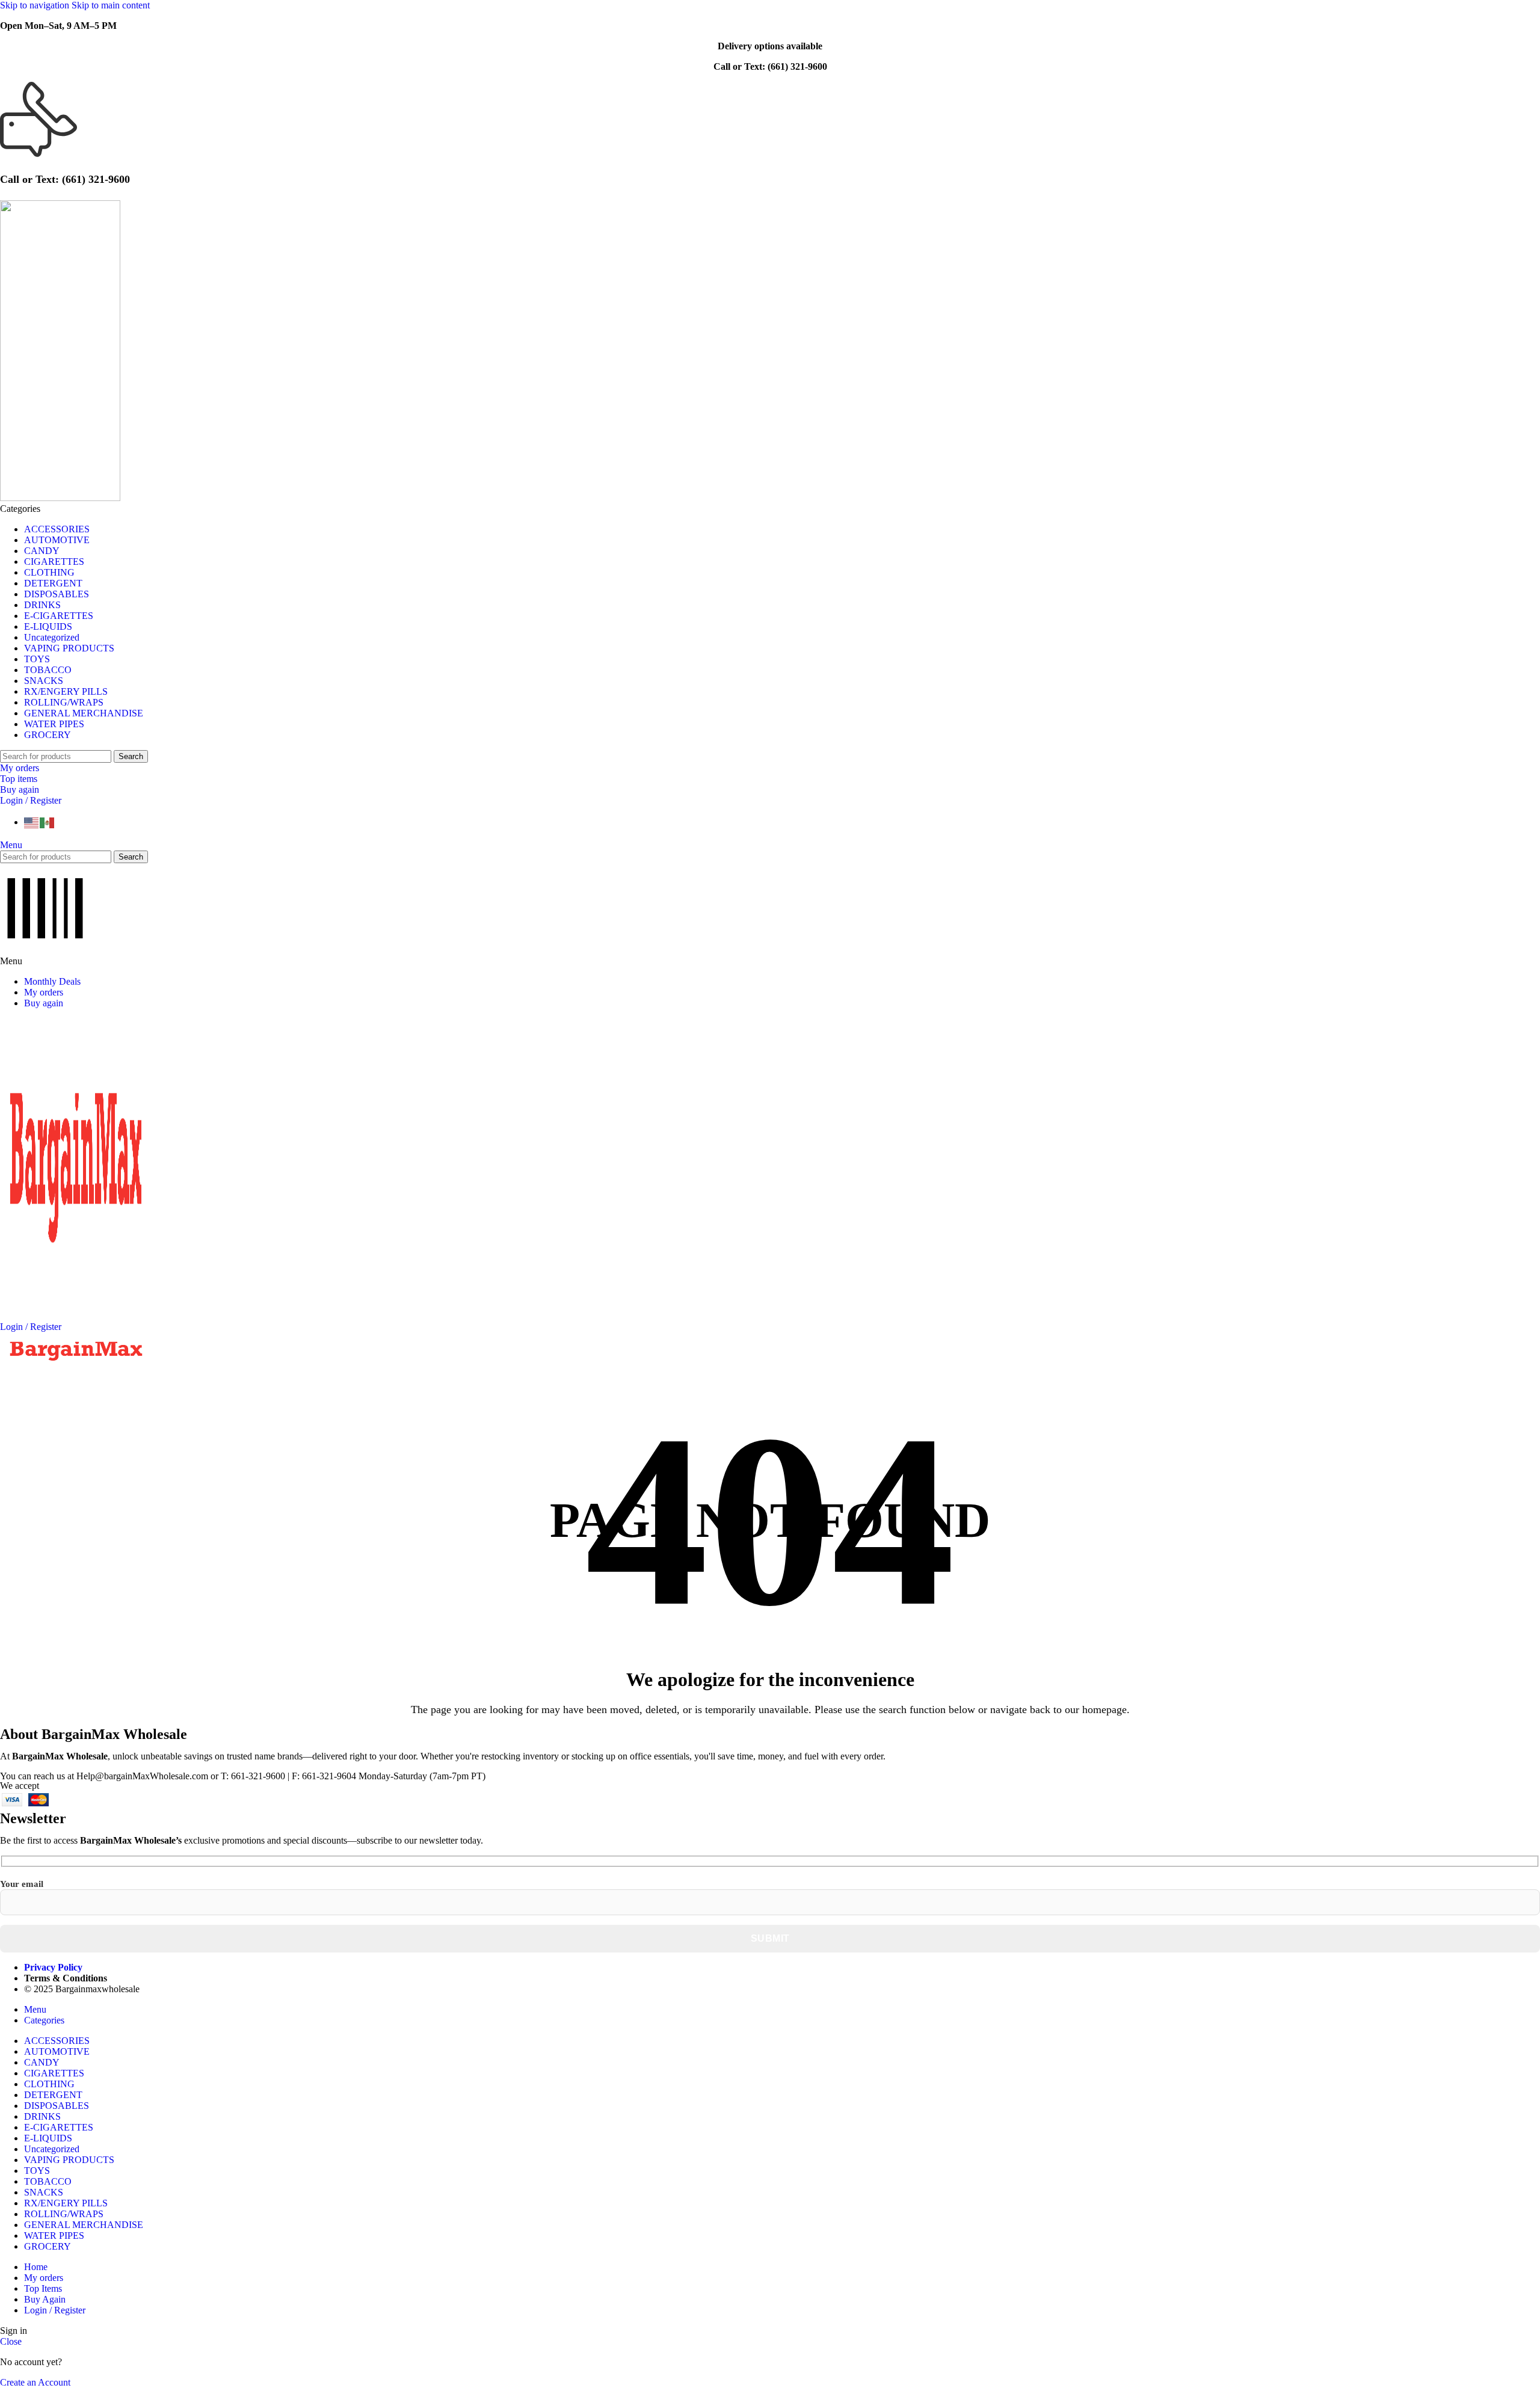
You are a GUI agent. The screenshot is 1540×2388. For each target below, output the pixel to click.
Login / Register (55, 2310)
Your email (22, 1884)
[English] (32, 822)
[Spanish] (48, 822)
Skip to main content (111, 5)
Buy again (20, 789)
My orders (20, 768)
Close (11, 2341)
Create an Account (35, 2382)
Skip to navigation (36, 5)
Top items (19, 779)
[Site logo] (60, 498)
